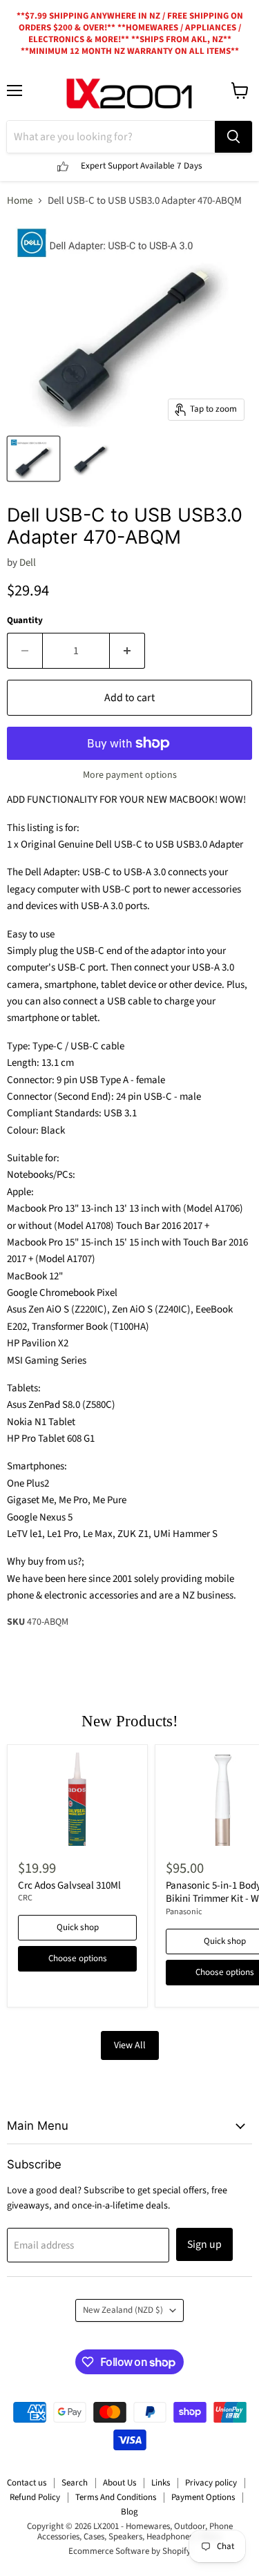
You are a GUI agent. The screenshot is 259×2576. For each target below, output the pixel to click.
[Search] (233, 137)
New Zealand (123, 2310)
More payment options (130, 775)
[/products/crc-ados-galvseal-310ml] (77, 1799)
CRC (25, 1898)
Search (75, 2483)
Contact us (27, 2483)
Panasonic (184, 1912)
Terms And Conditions (116, 2497)
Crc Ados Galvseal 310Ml (69, 1886)
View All (130, 2045)
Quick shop (78, 1927)
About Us (119, 2483)
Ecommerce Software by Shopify (129, 2551)
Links (161, 2483)
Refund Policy (35, 2497)
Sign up (204, 2244)
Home (20, 201)
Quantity (25, 621)
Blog (129, 2512)
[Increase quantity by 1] (127, 651)
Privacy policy (211, 2483)
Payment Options (203, 2497)
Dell (28, 563)
